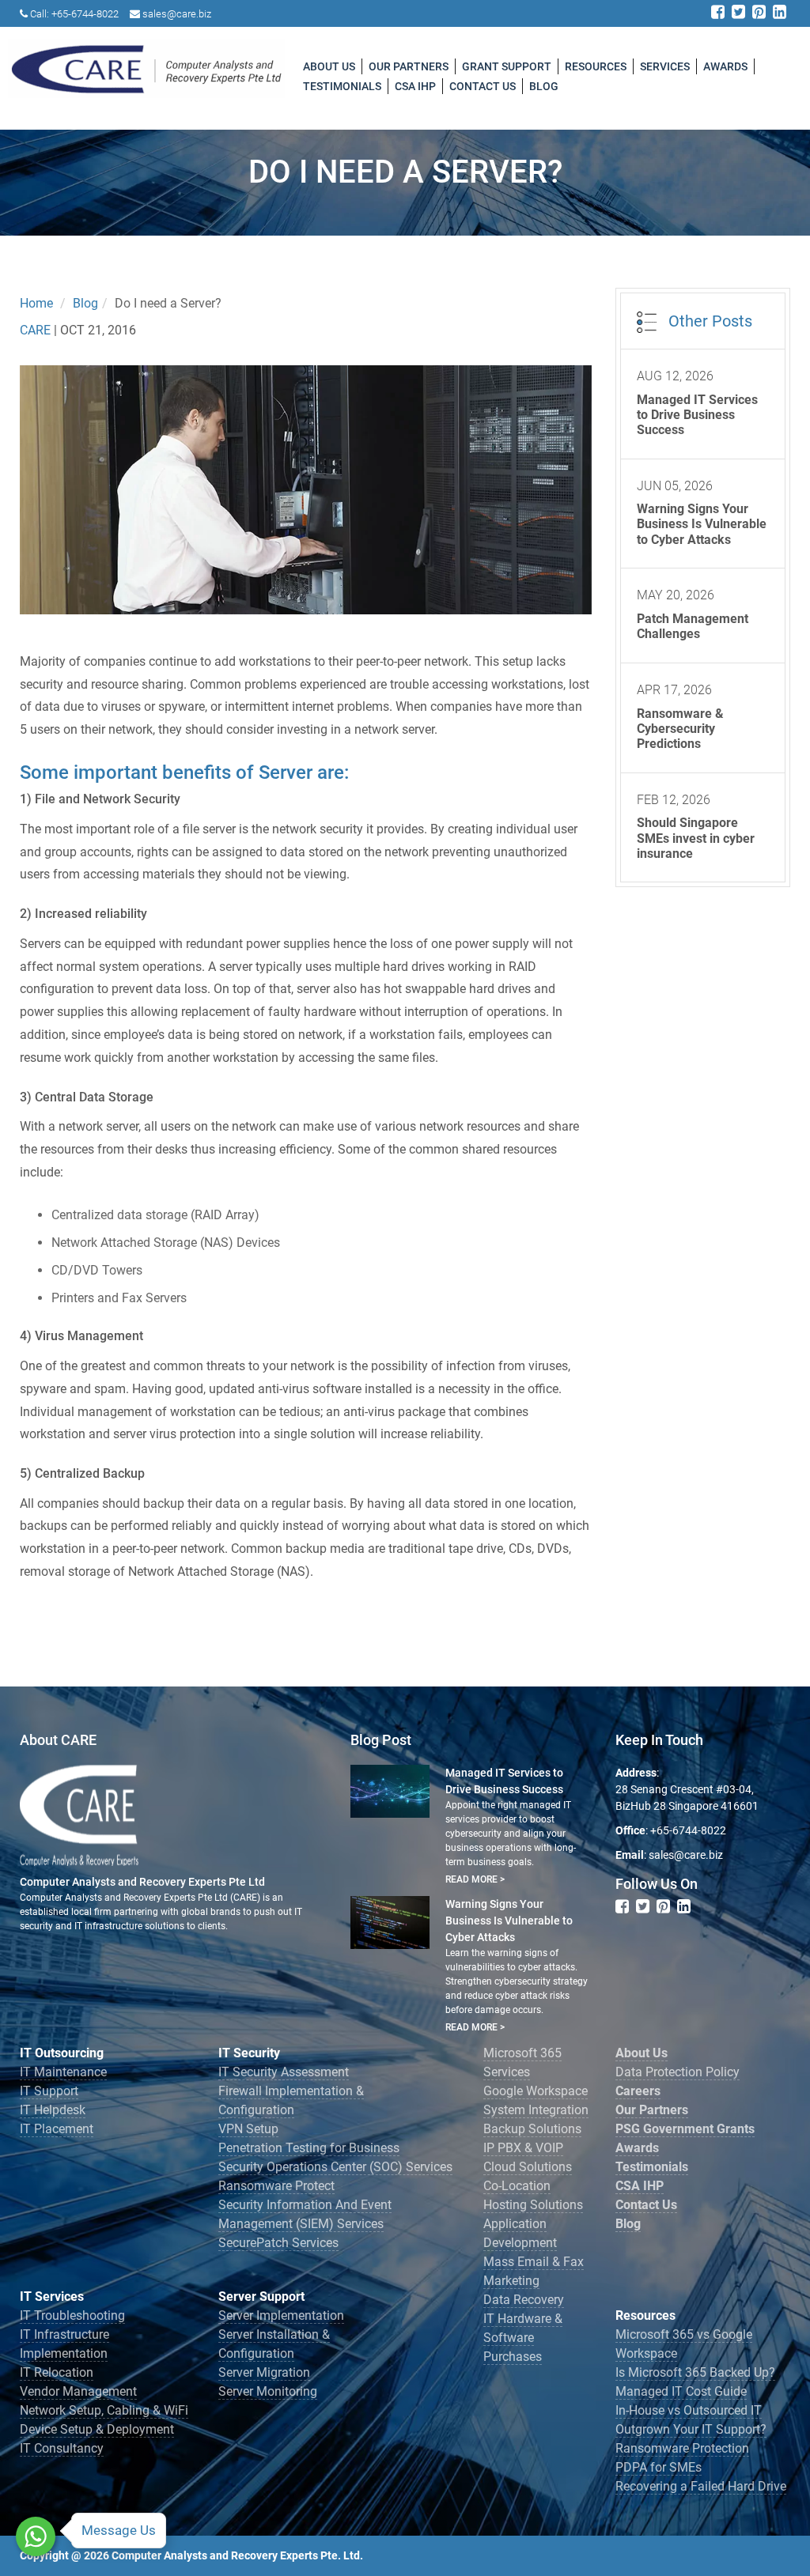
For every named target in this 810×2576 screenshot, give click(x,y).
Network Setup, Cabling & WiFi (104, 2410)
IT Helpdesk (53, 2110)
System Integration (536, 2110)
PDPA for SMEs (659, 2467)
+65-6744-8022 (85, 14)
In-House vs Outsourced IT (689, 2410)
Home (36, 303)
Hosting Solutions (533, 2205)
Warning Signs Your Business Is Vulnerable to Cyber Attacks (509, 1921)
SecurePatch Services (278, 2243)
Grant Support (507, 66)
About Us (329, 66)
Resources (596, 66)
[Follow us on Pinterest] (759, 13)
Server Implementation (281, 2315)
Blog (544, 86)
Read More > (475, 1879)
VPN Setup (248, 2129)
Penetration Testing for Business (309, 2148)
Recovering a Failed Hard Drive (701, 2486)
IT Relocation (57, 2372)
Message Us (119, 2530)
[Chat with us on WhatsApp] (36, 2536)
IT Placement (57, 2129)
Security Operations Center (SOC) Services (335, 2167)
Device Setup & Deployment (97, 2429)
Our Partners (409, 66)
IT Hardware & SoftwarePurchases (523, 2338)
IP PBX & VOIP (523, 2148)
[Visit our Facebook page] (718, 13)
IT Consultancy (62, 2448)
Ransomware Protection (682, 2448)
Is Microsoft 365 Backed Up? (695, 2372)
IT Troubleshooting (72, 2315)
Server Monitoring (268, 2391)
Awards (725, 66)
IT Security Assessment (284, 2072)
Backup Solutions (532, 2129)
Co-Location (517, 2186)
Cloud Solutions (528, 2167)
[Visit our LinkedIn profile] (780, 13)
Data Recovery (524, 2300)
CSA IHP (415, 86)
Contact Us (483, 86)
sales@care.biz (177, 14)
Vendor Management (78, 2391)
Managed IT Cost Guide (681, 2391)
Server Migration (264, 2372)
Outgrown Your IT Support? (691, 2429)
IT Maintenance (63, 2072)
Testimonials (342, 86)
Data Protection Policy (678, 2072)
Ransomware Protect (276, 2186)
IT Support (49, 2091)
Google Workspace (536, 2091)
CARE (37, 330)
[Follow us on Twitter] (738, 13)
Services (665, 66)
